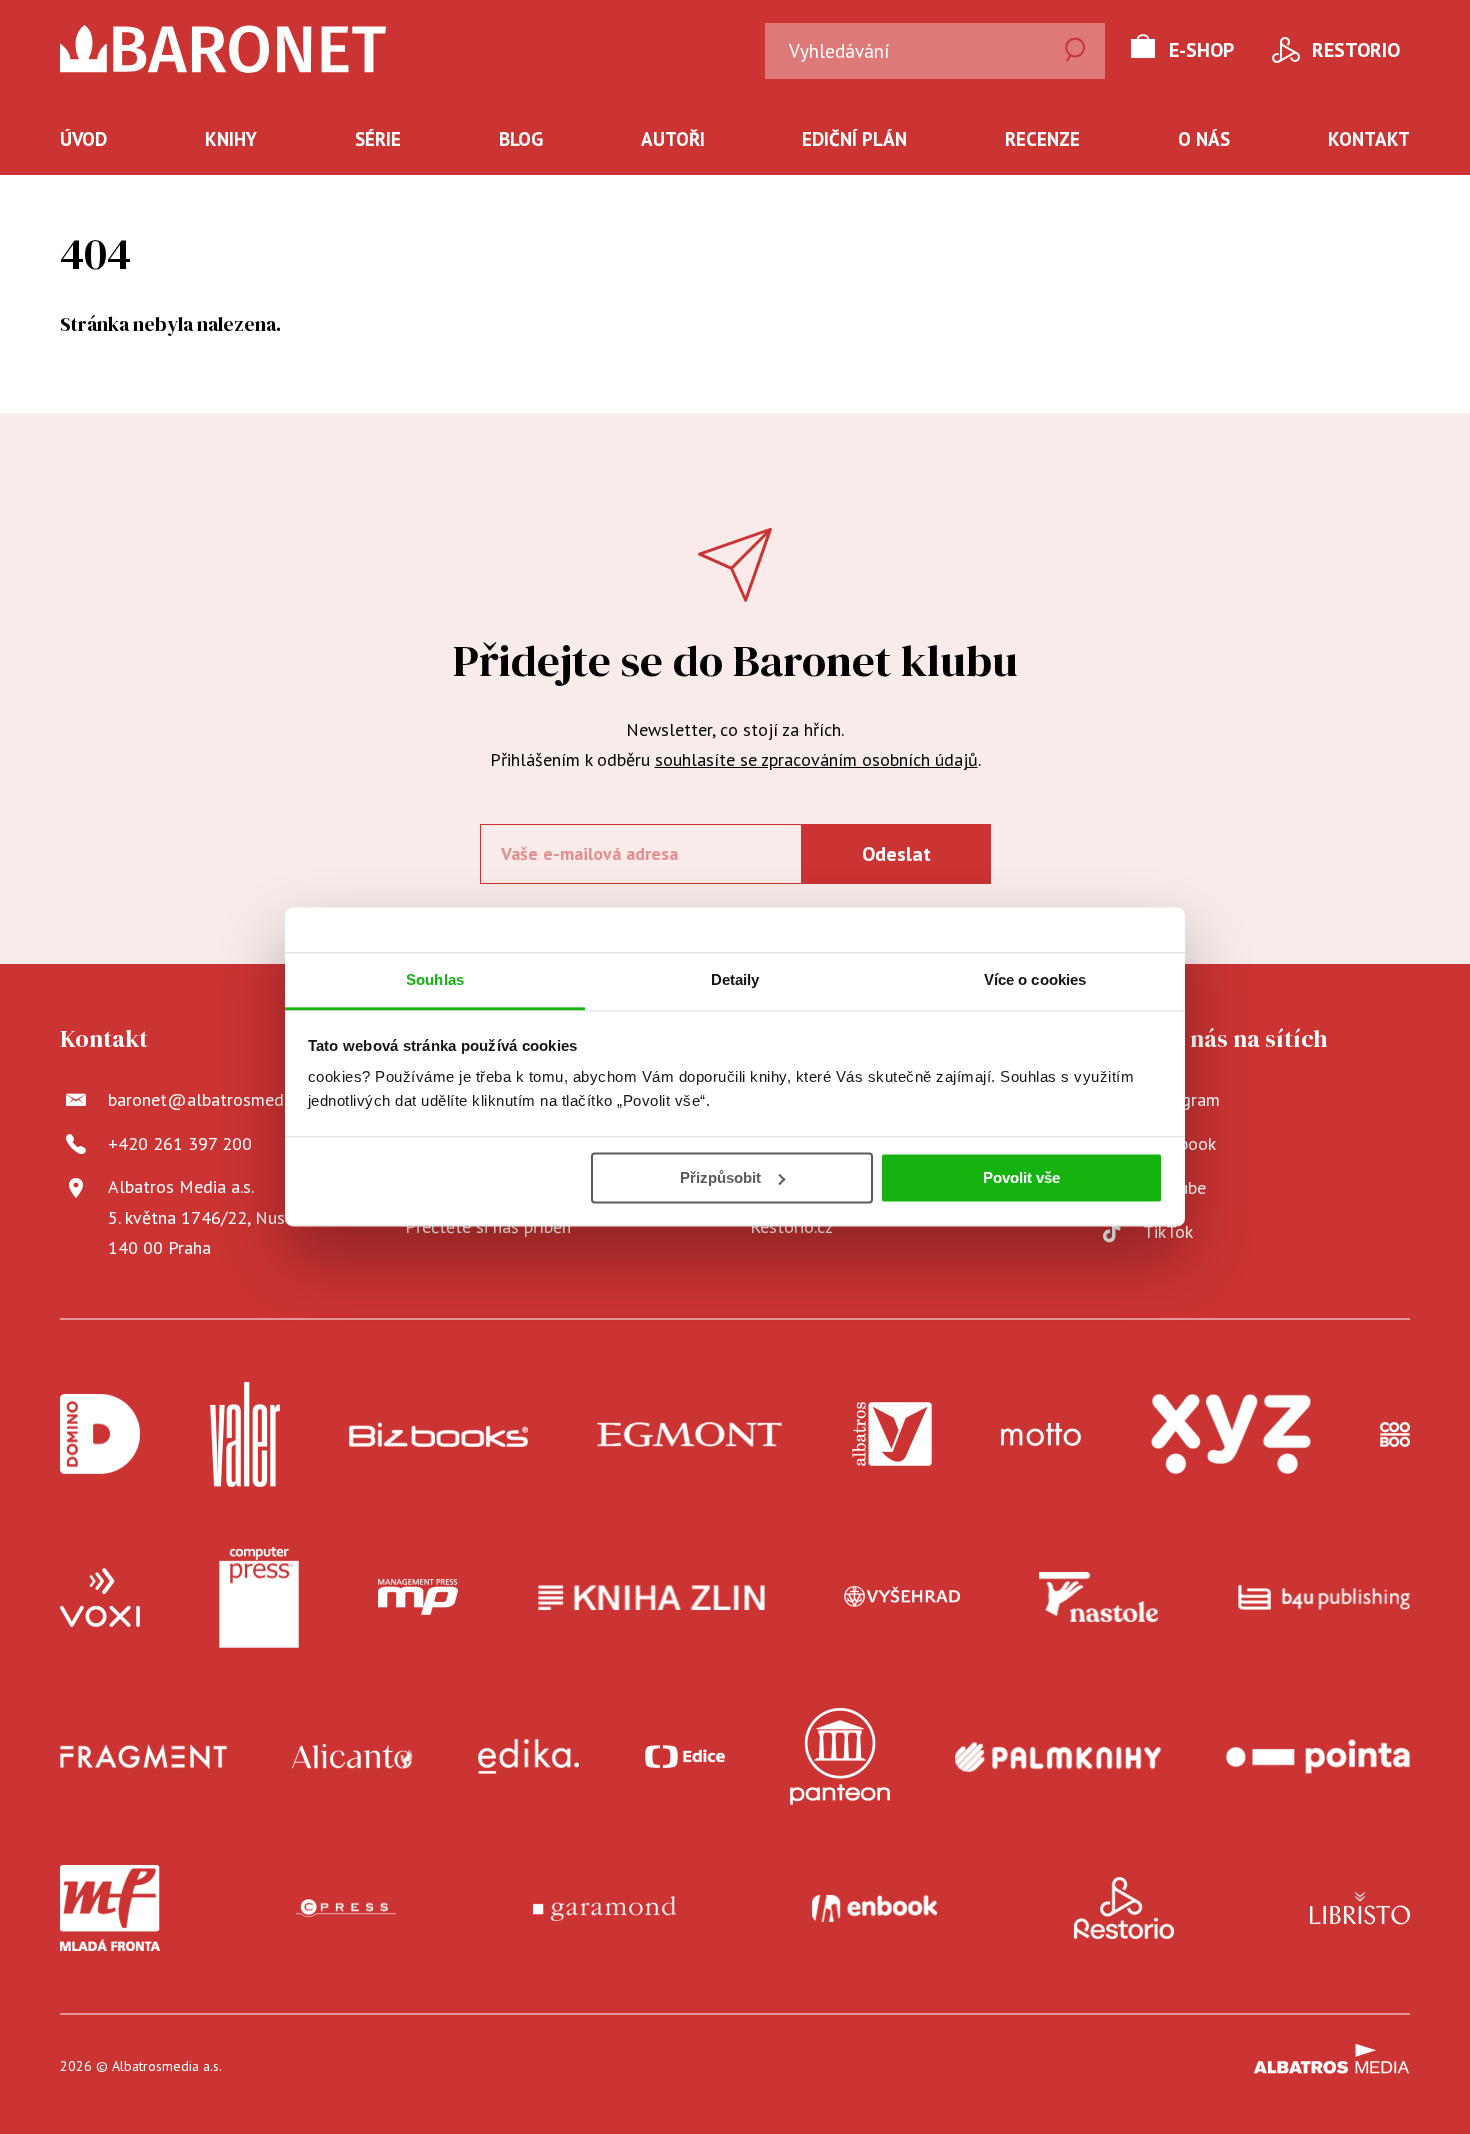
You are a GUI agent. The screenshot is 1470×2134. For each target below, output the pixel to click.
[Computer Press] (259, 1598)
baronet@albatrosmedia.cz (212, 1099)
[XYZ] (1231, 1434)
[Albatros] (892, 1434)
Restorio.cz (791, 1226)
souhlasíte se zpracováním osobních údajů (816, 759)
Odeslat (896, 854)
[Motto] (1041, 1434)
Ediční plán (854, 139)
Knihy (231, 139)
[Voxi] (100, 1598)
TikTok (1168, 1231)
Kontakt (1369, 139)
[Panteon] (840, 1756)
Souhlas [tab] (435, 979)
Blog (521, 139)
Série (378, 139)
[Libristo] (1360, 1908)
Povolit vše (1021, 1177)
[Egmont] (689, 1434)
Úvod (83, 139)
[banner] (223, 49)
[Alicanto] (352, 1756)
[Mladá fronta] (110, 1908)
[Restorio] (1124, 1908)
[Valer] (245, 1434)
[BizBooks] (438, 1434)
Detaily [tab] (735, 979)
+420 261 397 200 (180, 1143)
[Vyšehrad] (902, 1598)
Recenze (1042, 139)
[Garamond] (604, 1908)
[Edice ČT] (685, 1756)
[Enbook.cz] (874, 1908)
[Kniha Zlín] (652, 1598)
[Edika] (529, 1756)
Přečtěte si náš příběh (488, 1226)
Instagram (1181, 1099)
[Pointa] (1318, 1756)
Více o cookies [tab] (1035, 979)
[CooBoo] (1395, 1434)
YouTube (1174, 1187)
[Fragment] (143, 1756)
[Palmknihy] (1058, 1756)
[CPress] (346, 1908)
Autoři (673, 139)
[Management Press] (418, 1598)
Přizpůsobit (720, 1177)
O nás (1204, 139)
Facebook (1179, 1143)
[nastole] (1099, 1598)
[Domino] (100, 1434)
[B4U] (1324, 1598)
